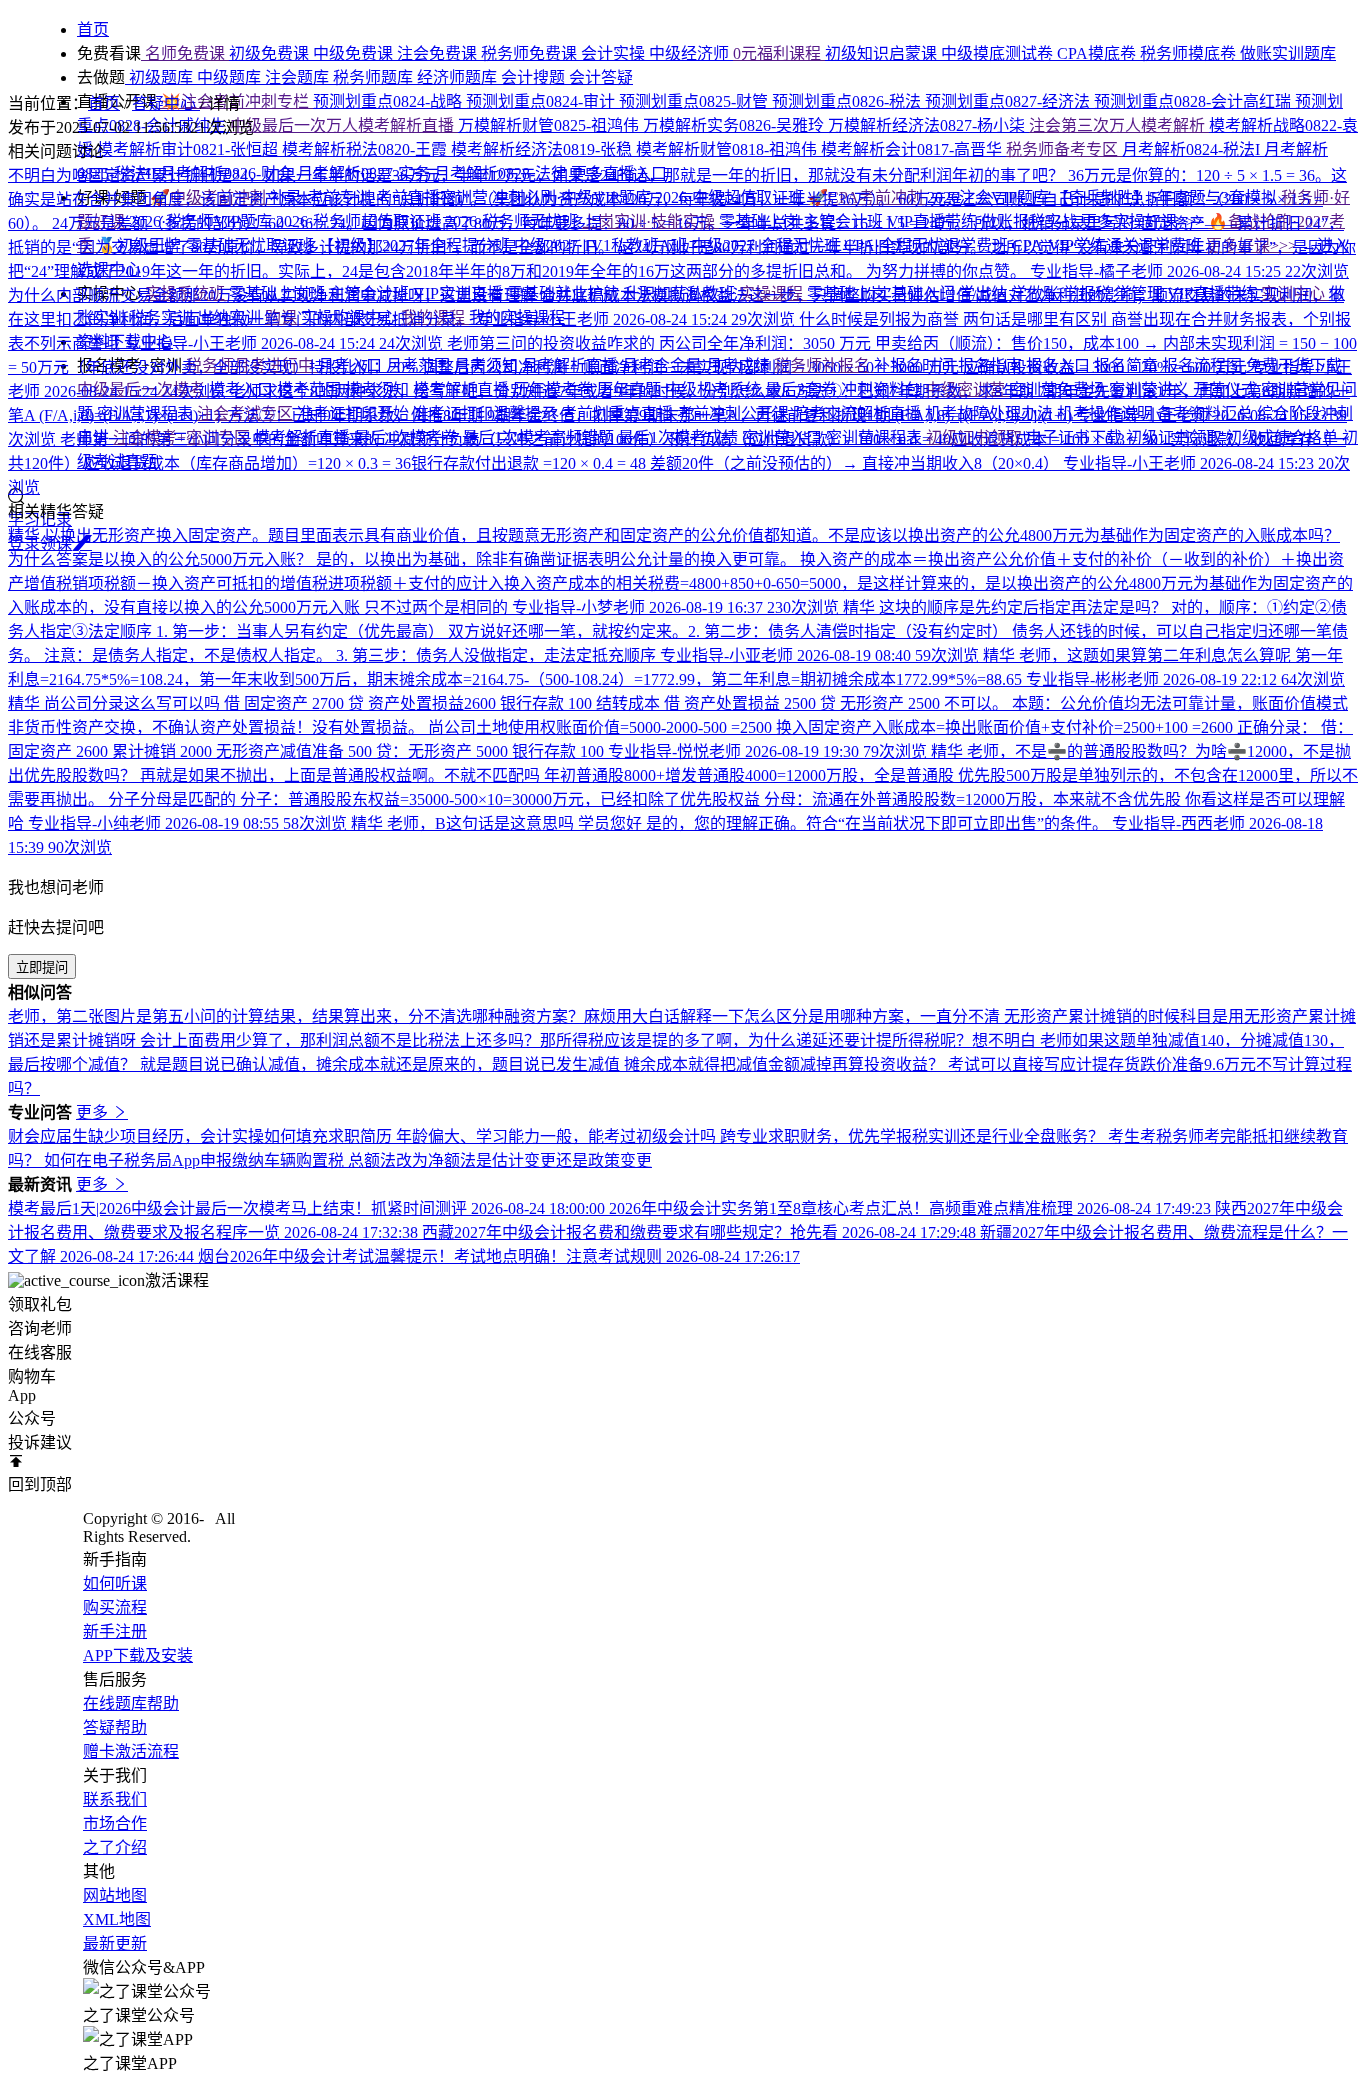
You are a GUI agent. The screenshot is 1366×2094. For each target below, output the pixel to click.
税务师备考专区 (1064, 149)
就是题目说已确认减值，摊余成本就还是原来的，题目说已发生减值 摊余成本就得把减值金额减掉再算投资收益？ (544, 1064)
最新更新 (115, 1943)
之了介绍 (115, 1847)
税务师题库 (375, 77)
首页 (104, 103)
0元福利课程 (779, 53)
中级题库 (231, 77)
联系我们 (115, 1799)
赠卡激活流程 (131, 1751)
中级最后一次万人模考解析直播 (344, 125)
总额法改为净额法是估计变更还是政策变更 (500, 1160)
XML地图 (117, 1919)
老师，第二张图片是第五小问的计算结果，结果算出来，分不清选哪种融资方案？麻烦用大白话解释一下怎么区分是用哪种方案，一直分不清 (506, 1016)
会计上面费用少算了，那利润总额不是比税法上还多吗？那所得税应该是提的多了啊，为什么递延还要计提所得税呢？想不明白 (590, 1040)
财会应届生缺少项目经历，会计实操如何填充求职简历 (202, 1136)
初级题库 (161, 77)
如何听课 (115, 1583)
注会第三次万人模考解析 (1119, 125)
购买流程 (115, 1607)
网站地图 (115, 1895)
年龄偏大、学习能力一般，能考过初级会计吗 (558, 1136)
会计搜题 (535, 77)
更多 (94, 1112)
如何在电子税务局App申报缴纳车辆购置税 (196, 1160)
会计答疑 (601, 77)
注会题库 (299, 77)
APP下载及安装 (138, 1655)
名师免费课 (185, 53)
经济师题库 (459, 77)
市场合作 (115, 1823)
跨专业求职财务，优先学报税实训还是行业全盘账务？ (914, 1136)
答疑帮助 (115, 1727)
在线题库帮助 (131, 1703)
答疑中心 (166, 103)
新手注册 (115, 1631)
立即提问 (42, 967)
